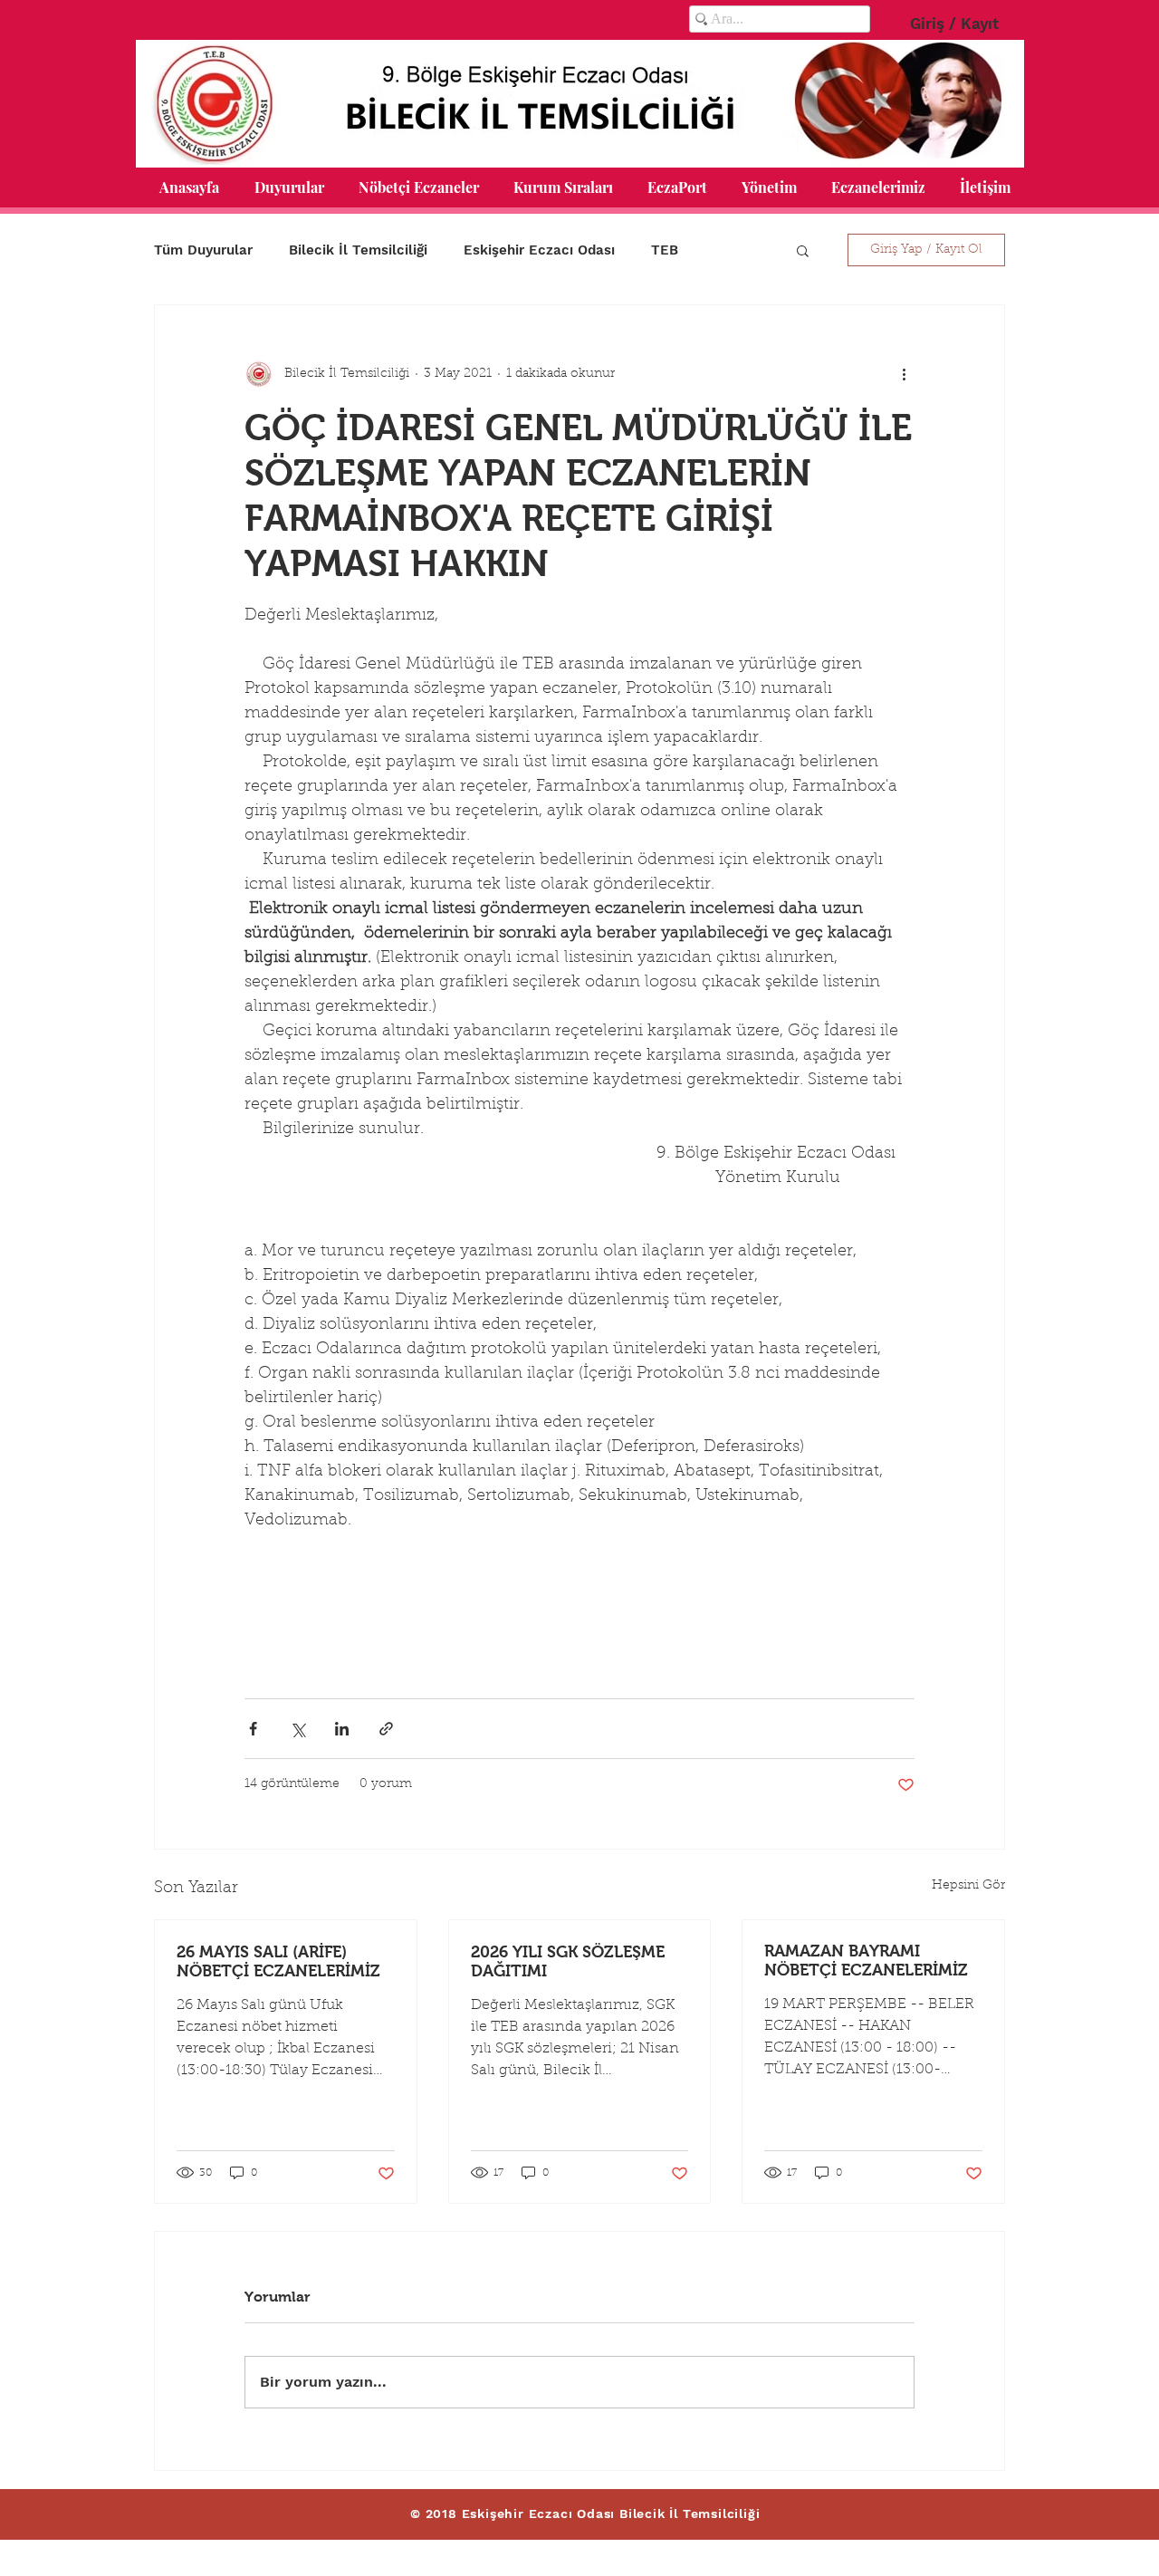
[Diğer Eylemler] (904, 374)
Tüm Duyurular (203, 250)
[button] (289, 187)
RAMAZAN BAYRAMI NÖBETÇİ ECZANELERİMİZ (866, 1961)
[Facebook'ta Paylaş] (253, 1729)
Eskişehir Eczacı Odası (539, 250)
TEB (665, 250)
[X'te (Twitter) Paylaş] (297, 1729)
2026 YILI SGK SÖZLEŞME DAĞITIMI (568, 1961)
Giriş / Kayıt (954, 24)
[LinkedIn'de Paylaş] (342, 1729)
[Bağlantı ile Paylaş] (386, 1729)
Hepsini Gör (968, 1886)
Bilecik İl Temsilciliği (358, 250)
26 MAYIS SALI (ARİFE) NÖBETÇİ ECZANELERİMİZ (278, 1961)
